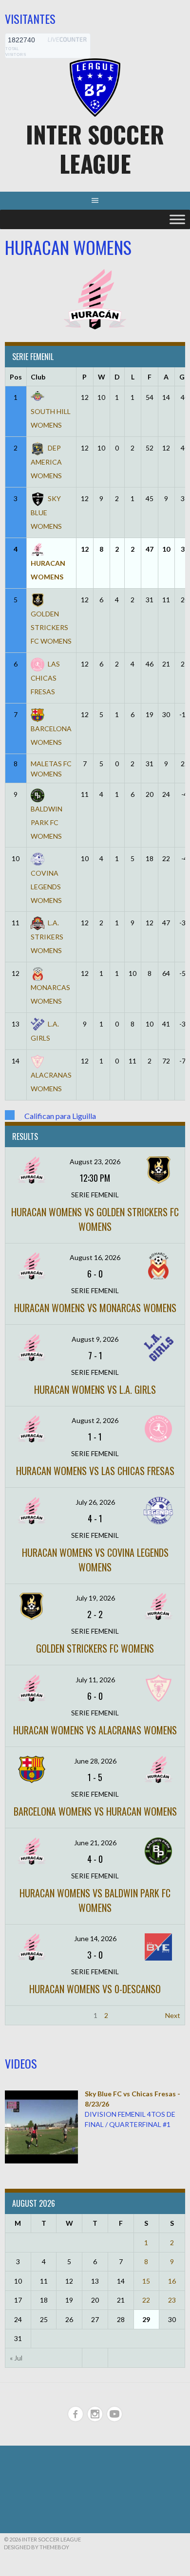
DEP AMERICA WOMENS (46, 462)
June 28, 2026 (95, 1761)
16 (172, 2281)
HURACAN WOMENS (48, 570)
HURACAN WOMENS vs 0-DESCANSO (95, 1989)
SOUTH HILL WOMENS (51, 418)
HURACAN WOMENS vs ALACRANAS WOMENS (95, 1730)
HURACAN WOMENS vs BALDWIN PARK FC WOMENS (95, 1900)
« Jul (16, 2358)
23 (172, 2300)
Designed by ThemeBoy (37, 2547)
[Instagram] (95, 2414)
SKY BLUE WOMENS (46, 512)
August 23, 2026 (95, 1162)
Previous (23, 2015)
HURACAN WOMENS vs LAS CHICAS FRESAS (95, 1471)
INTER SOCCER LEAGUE (95, 149)
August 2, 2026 (95, 1420)
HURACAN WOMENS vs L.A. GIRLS (95, 1389)
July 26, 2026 (95, 1502)
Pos (16, 377)
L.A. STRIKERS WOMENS (47, 937)
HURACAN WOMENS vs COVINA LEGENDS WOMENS (95, 1560)
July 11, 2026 (95, 1680)
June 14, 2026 (95, 1938)
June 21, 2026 (95, 1843)
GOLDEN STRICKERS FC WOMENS (95, 1648)
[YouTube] (114, 2414)
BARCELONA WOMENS (51, 735)
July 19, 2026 (95, 1598)
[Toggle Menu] (177, 219)
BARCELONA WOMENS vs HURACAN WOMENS (95, 1811)
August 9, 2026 (95, 1339)
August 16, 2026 (95, 1257)
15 (146, 2281)
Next (173, 2015)
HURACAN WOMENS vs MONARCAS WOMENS (95, 1308)
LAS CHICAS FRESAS (45, 678)
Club (38, 377)
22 (146, 2300)
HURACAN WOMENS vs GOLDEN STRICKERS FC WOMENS (95, 1219)
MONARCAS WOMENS (50, 994)
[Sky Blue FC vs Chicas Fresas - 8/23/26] (41, 2161)
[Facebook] (76, 2414)
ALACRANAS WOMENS (51, 1082)
